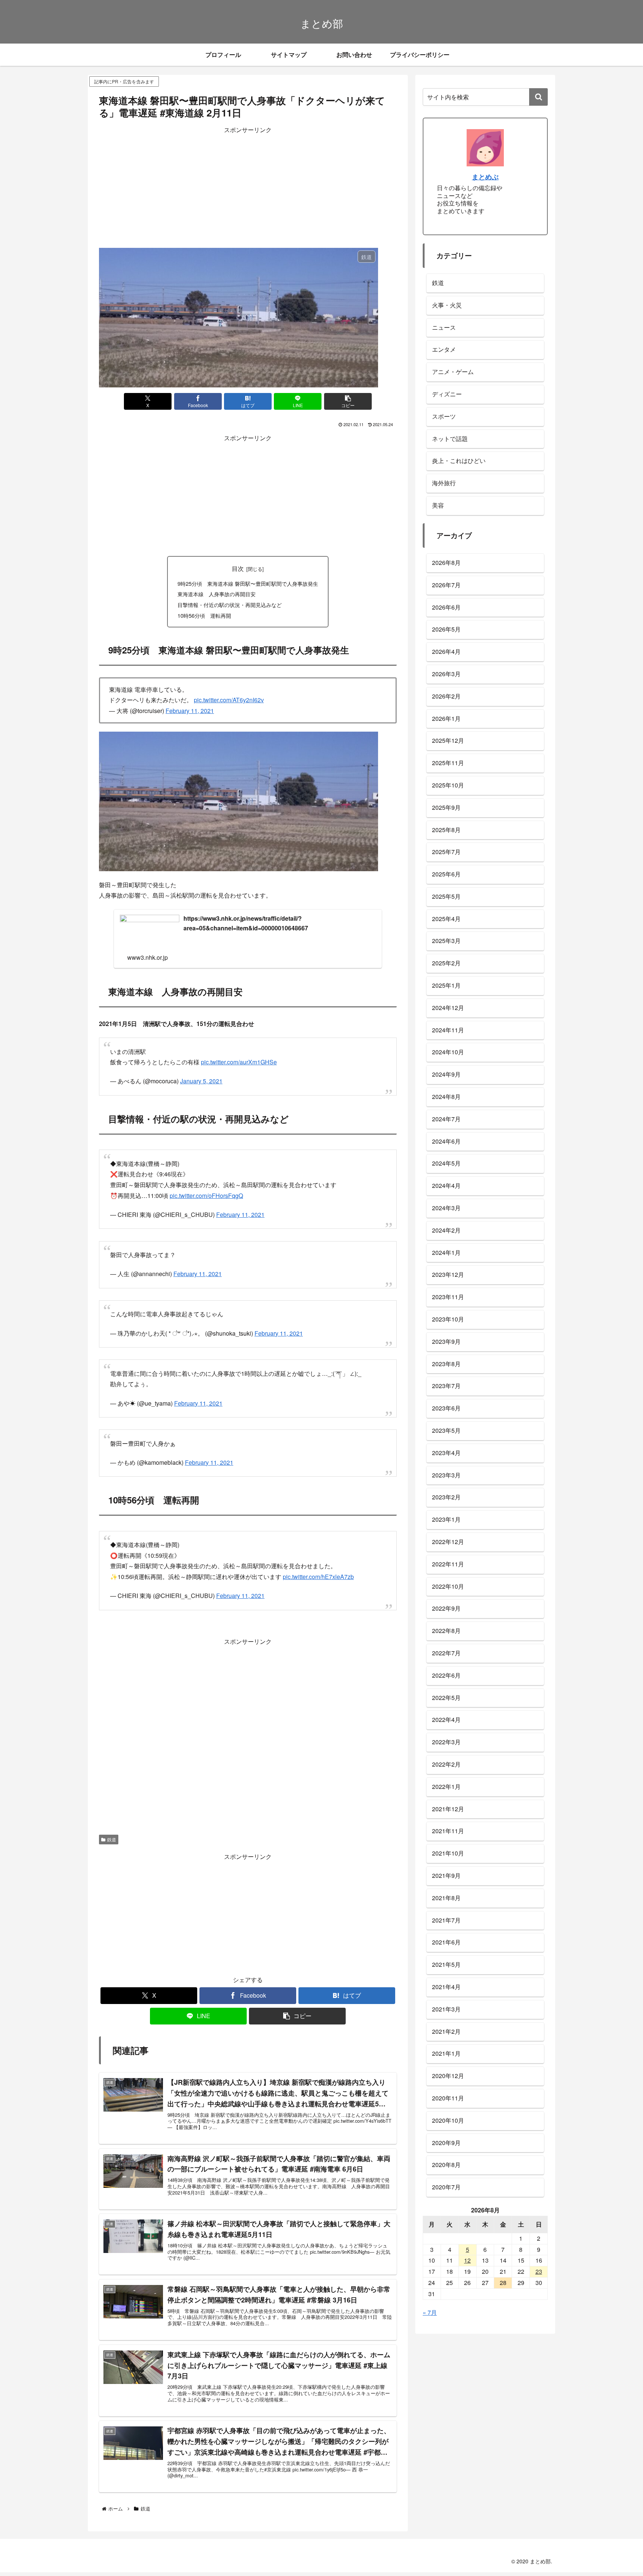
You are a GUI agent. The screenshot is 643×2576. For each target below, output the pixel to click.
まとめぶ (485, 177)
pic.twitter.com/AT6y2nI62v (229, 700)
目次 (238, 568)
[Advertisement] (248, 188)
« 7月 (430, 2312)
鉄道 (112, 1817)
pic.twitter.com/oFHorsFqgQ (206, 1192)
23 (539, 2271)
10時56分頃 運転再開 (204, 615)
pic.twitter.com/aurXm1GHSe (239, 1062)
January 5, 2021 (201, 1081)
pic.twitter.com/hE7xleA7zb (318, 1554)
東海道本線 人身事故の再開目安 (217, 594)
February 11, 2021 (190, 711)
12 (467, 2260)
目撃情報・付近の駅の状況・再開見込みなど (230, 605)
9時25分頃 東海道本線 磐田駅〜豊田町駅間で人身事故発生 (248, 583)
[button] (348, 401)
